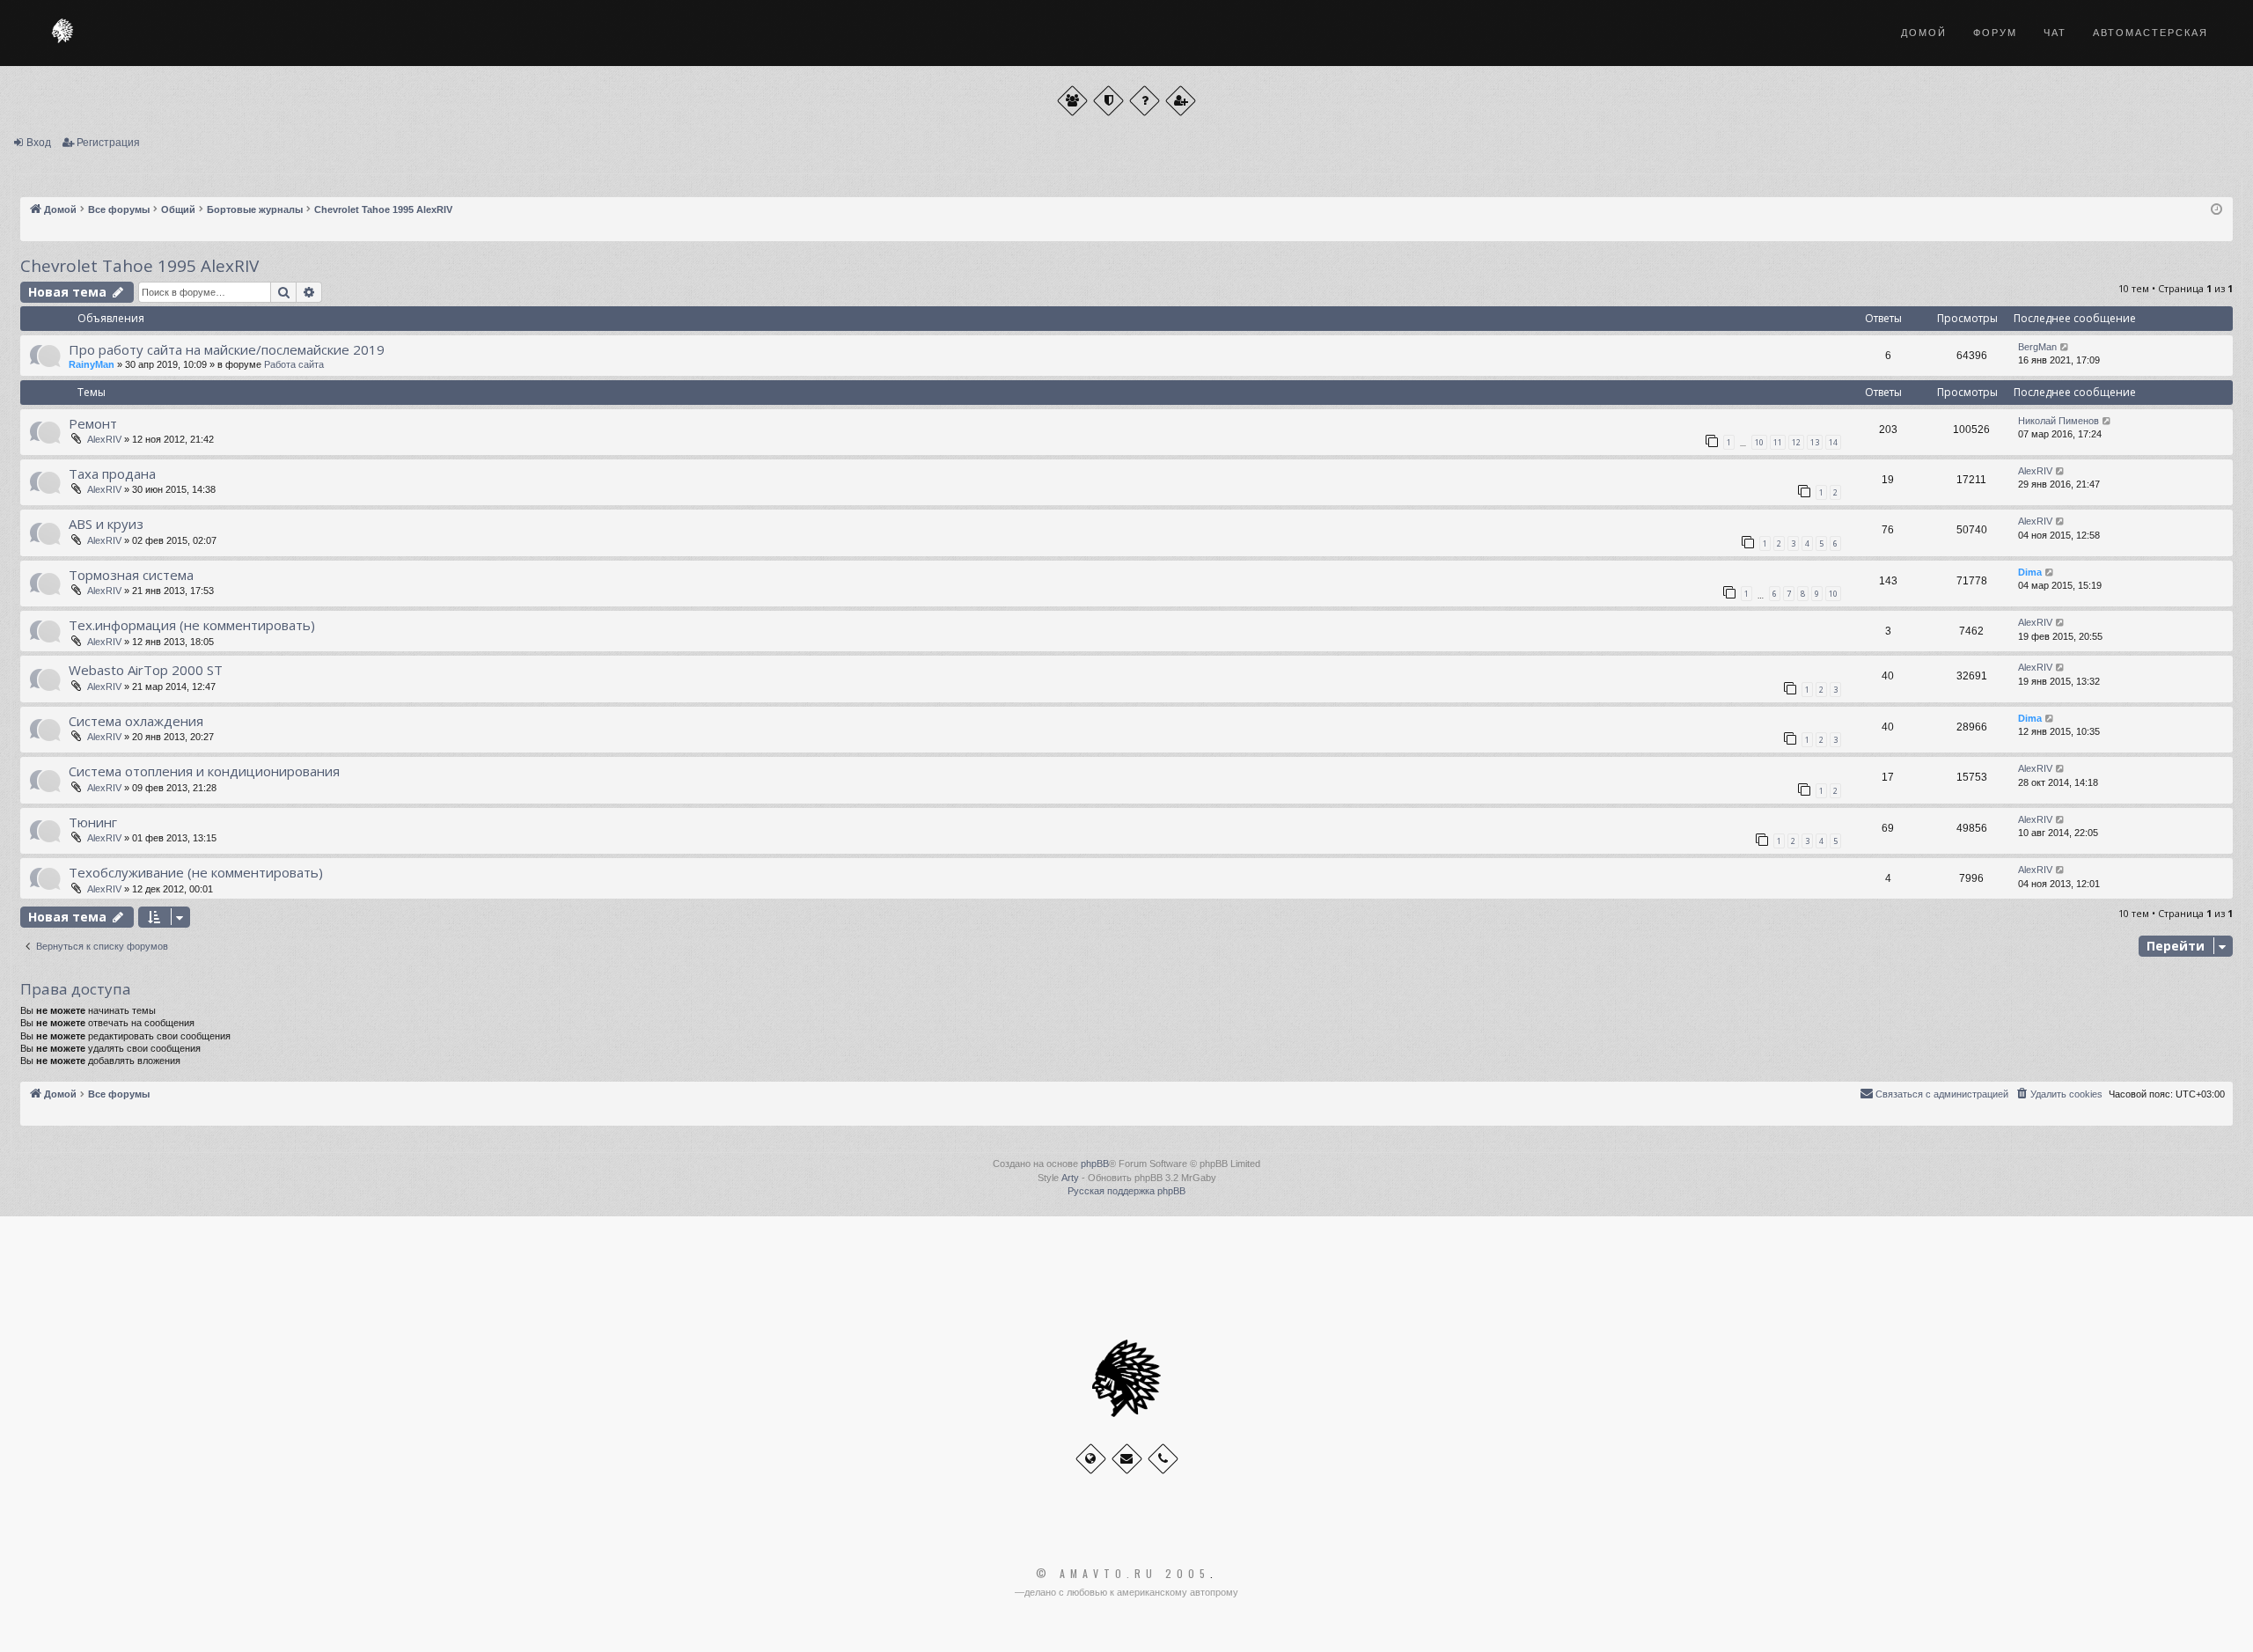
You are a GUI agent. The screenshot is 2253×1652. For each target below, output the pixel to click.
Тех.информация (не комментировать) (192, 625)
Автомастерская (2150, 33)
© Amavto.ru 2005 (1123, 1574)
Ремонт (93, 423)
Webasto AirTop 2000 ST (146, 670)
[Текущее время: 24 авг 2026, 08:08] (2216, 210)
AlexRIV (104, 439)
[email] (1127, 1459)
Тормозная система (131, 575)
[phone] (1163, 1459)
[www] (1091, 1459)
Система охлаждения (136, 721)
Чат (2055, 33)
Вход (39, 143)
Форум (1995, 33)
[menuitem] (2059, 1094)
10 (1759, 442)
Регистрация (108, 143)
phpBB (1095, 1164)
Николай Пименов (2059, 421)
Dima (2030, 572)
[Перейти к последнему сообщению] (2065, 347)
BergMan (2037, 347)
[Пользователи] (1072, 101)
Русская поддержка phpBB (1126, 1191)
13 (1815, 442)
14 (1833, 442)
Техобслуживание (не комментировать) (196, 872)
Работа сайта (294, 364)
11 (1778, 442)
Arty (1070, 1178)
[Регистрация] (1181, 101)
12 (1796, 442)
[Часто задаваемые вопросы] (1145, 101)
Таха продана (112, 474)
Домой (1924, 33)
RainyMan (92, 364)
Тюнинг (93, 822)
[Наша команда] (1108, 101)
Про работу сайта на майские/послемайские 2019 (227, 349)
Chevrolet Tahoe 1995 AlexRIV (139, 266)
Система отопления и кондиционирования (204, 771)
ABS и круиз (106, 524)
